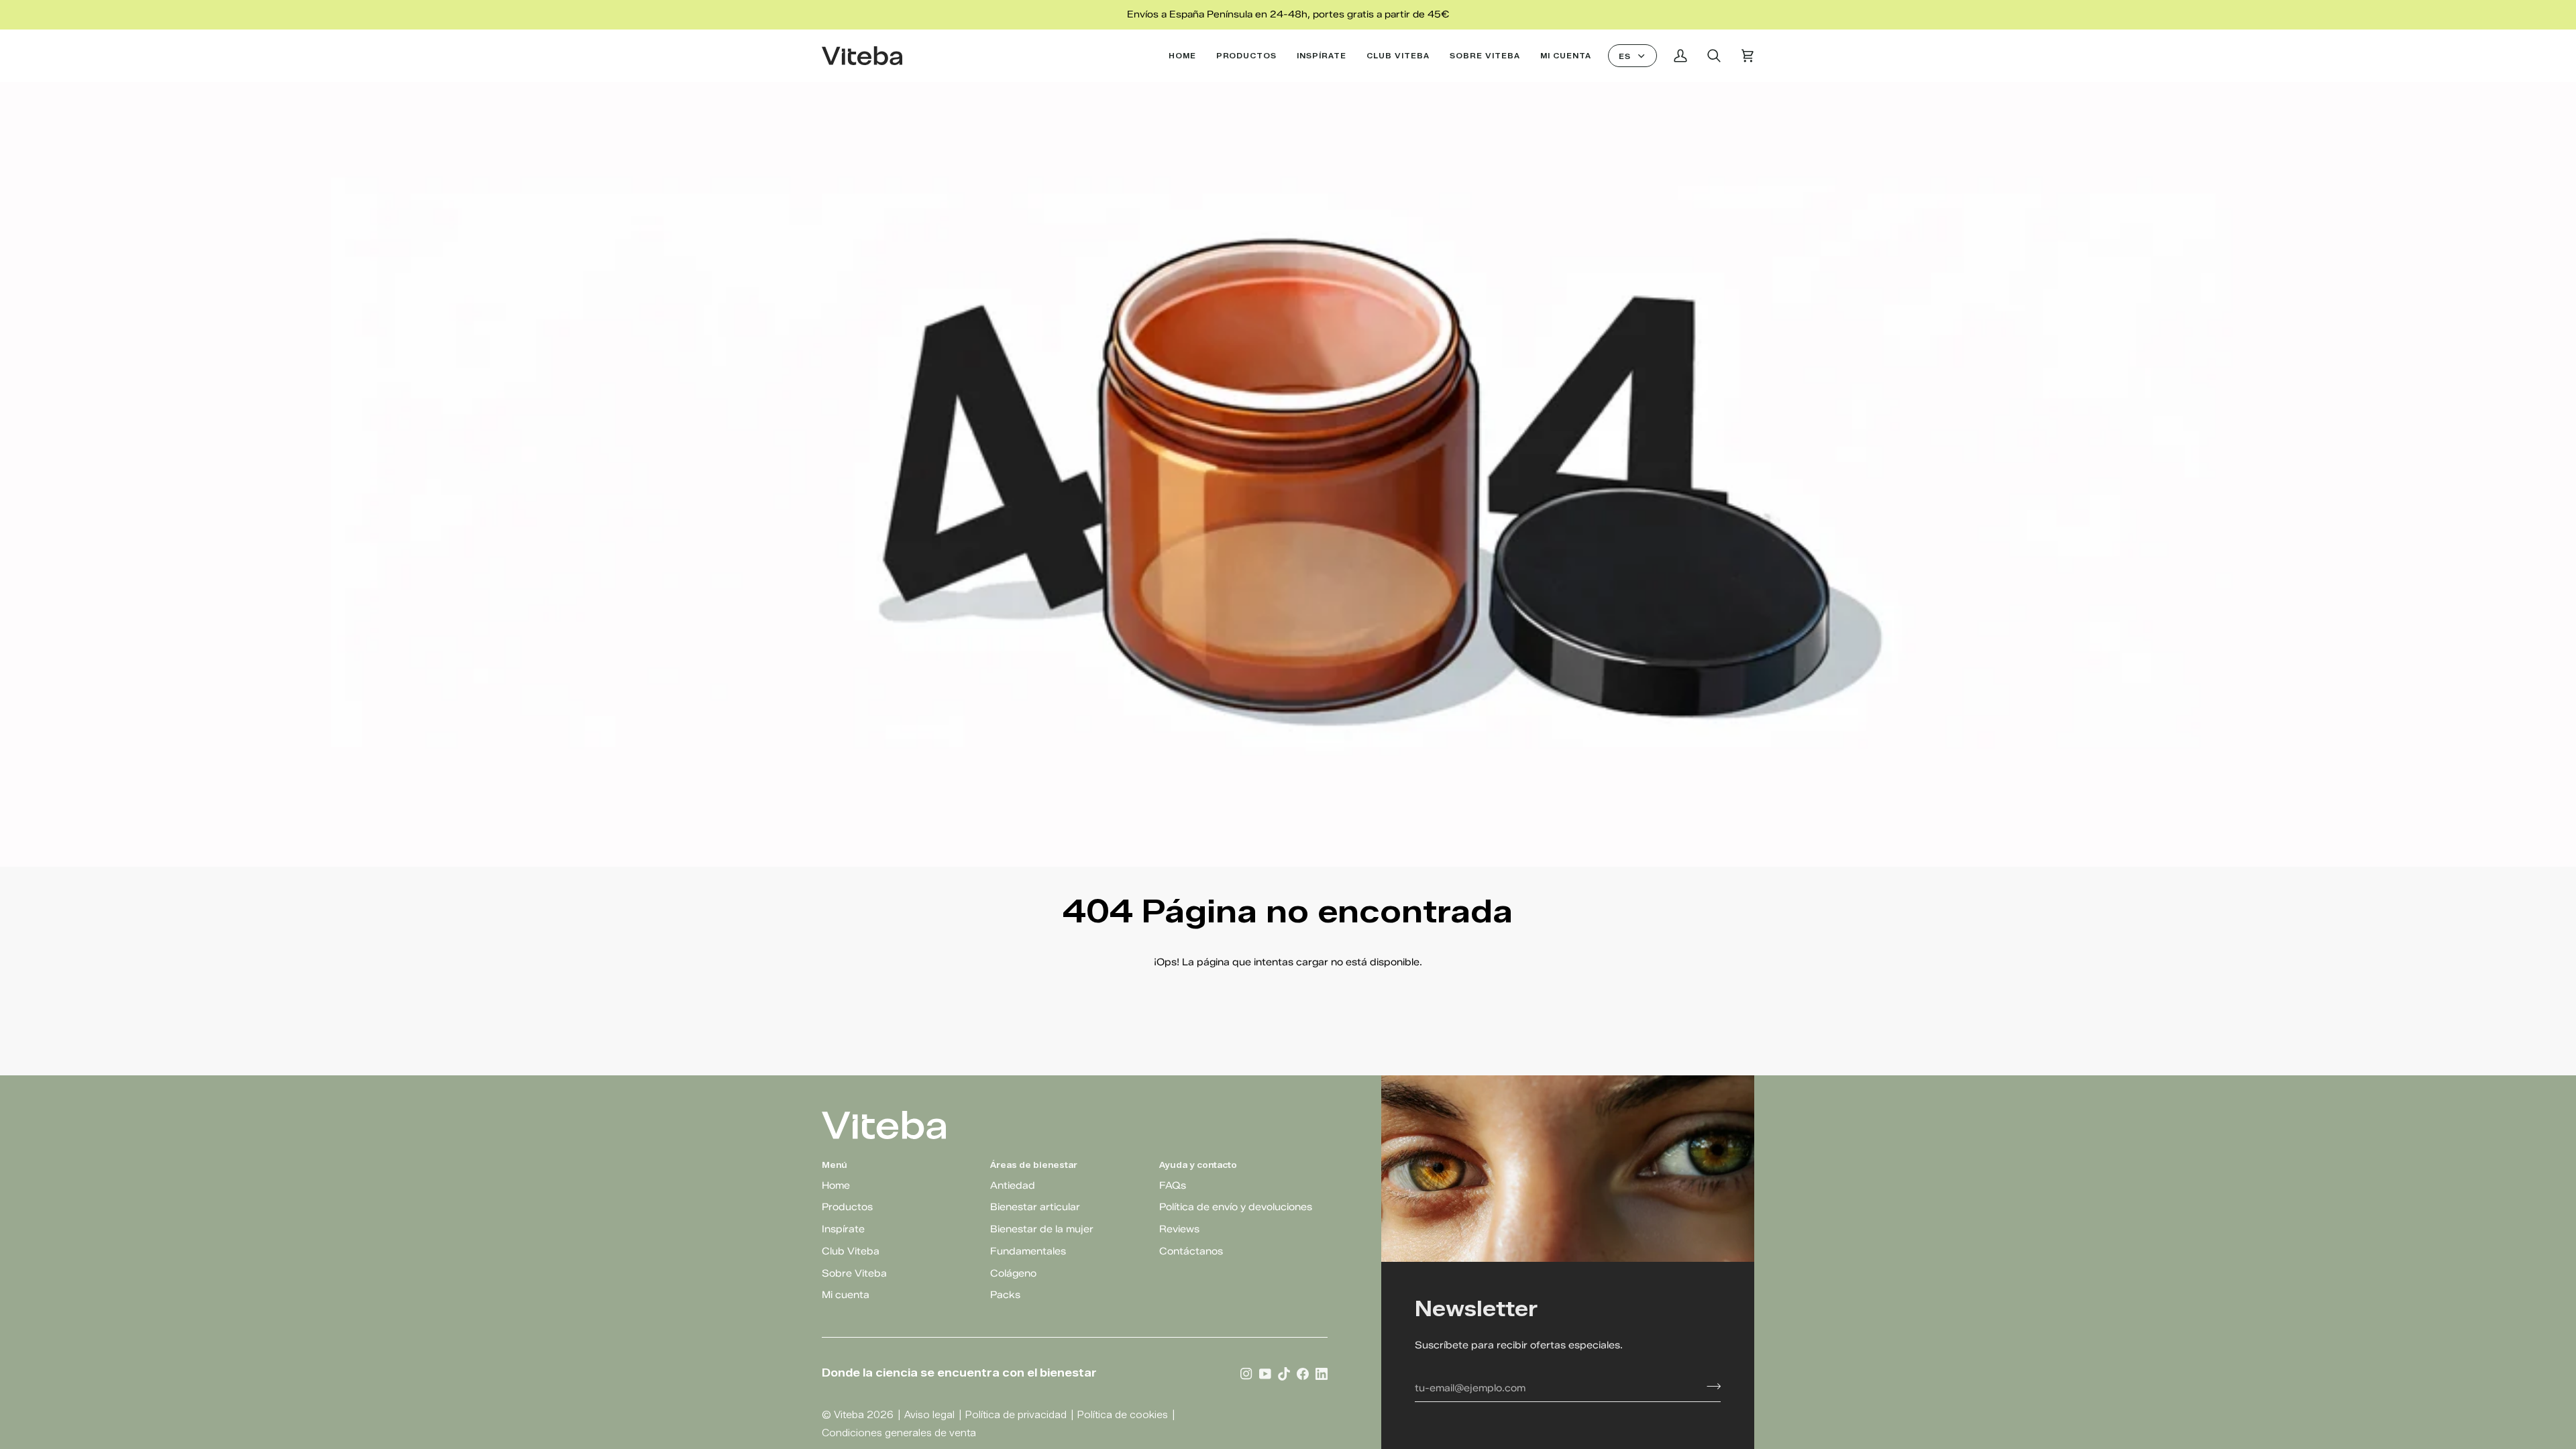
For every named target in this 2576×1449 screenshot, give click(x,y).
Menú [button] (835, 1165)
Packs (1005, 1295)
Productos (847, 1207)
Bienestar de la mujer (1042, 1229)
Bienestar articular (1035, 1207)
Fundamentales (1028, 1251)
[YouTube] (1265, 1373)
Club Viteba (851, 1251)
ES (1625, 56)
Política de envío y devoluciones (1236, 1207)
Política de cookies (1123, 1415)
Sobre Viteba (854, 1273)
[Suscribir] (1710, 1386)
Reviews (1179, 1229)
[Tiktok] (1284, 1373)
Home (836, 1185)
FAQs (1173, 1185)
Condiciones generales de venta (899, 1433)
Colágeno (1013, 1273)
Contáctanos (1191, 1251)
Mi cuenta (846, 1295)
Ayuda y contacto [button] (1198, 1165)
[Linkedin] (1322, 1373)
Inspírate (843, 1229)
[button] (1247, 56)
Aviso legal (929, 1415)
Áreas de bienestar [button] (1034, 1165)
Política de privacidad (1016, 1415)
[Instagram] (1246, 1373)
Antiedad (1013, 1185)
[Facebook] (1303, 1373)
